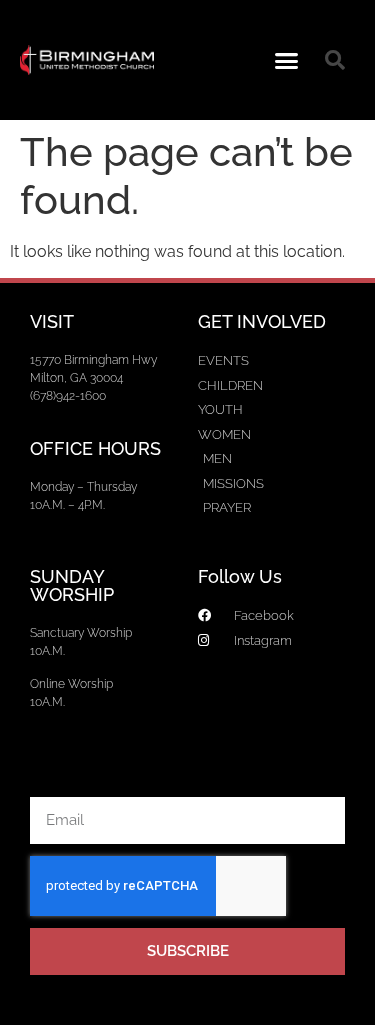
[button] (286, 60)
